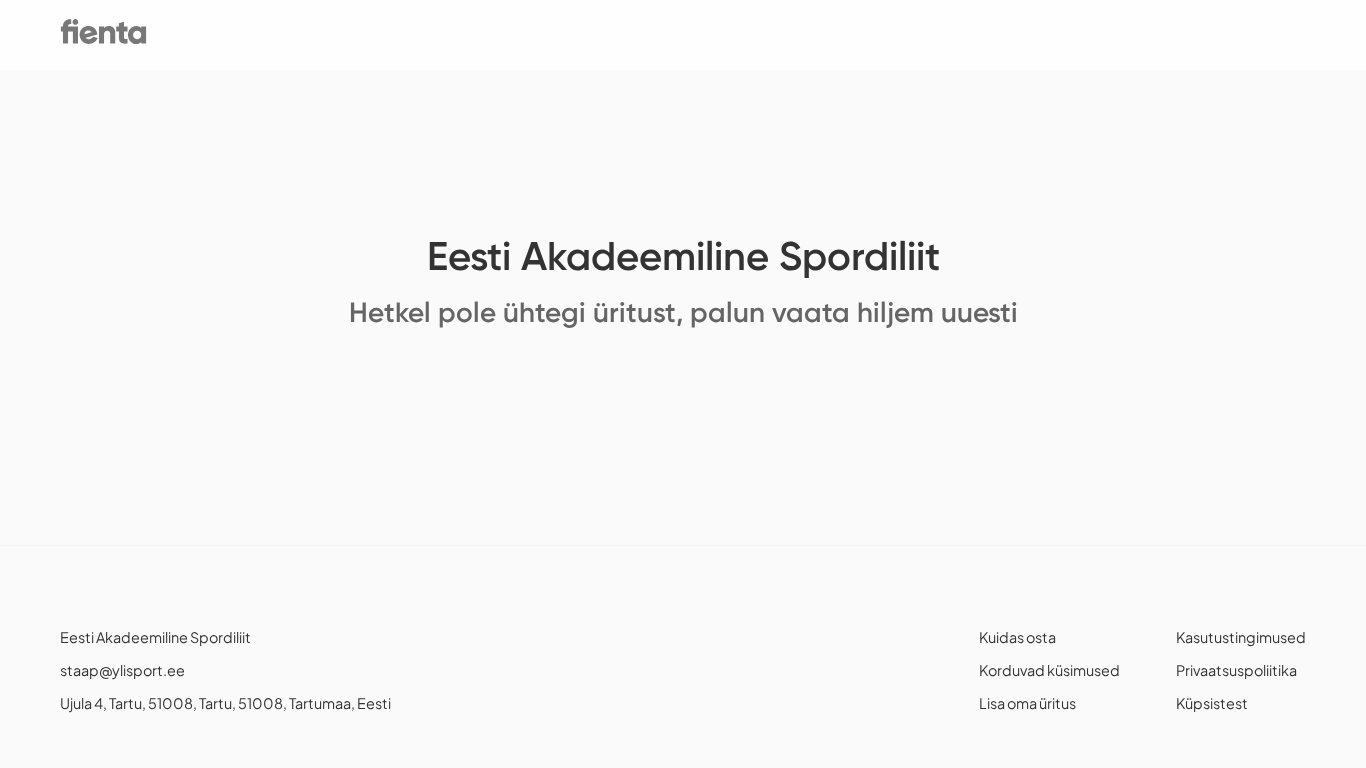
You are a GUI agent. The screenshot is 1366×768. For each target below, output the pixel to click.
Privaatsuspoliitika (1236, 670)
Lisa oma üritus (1027, 703)
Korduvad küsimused (1049, 670)
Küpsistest (1212, 703)
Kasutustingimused (1241, 637)
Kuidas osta (1017, 637)
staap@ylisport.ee (122, 670)
